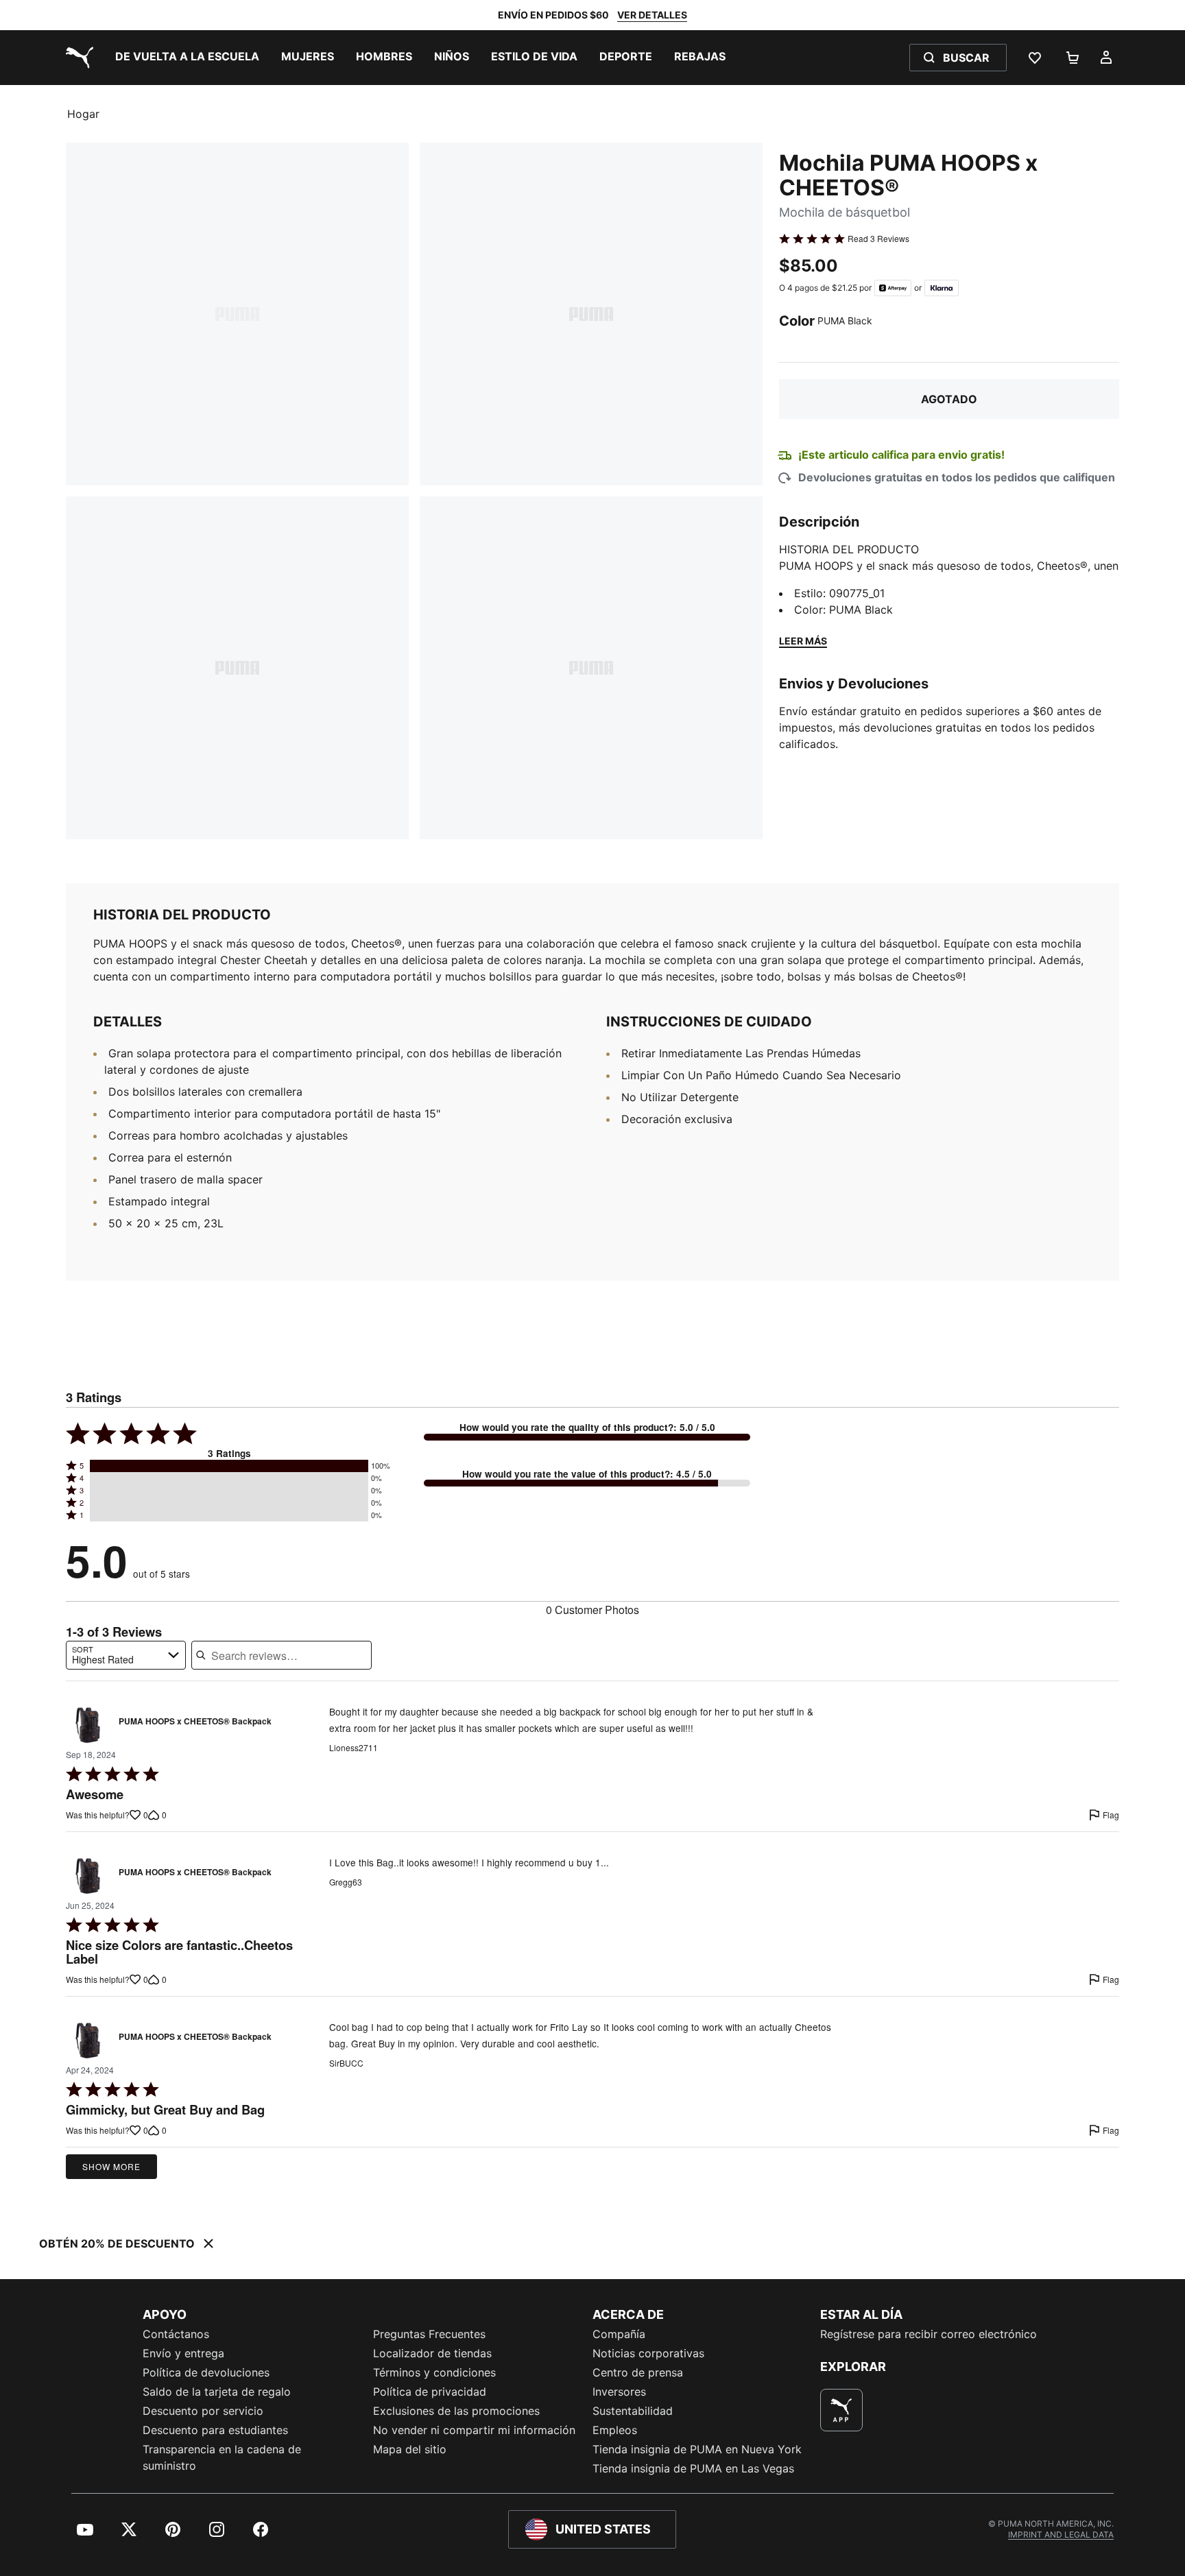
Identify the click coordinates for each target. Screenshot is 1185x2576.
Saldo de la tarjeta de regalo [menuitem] (217, 2392)
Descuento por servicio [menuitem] (203, 2411)
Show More (111, 2166)
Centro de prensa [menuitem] (638, 2372)
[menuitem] (187, 58)
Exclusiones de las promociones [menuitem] (456, 2411)
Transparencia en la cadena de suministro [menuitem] (222, 2457)
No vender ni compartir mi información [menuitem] (474, 2430)
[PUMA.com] (77, 58)
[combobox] (126, 1655)
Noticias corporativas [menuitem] (648, 2353)
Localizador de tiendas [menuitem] (432, 2353)
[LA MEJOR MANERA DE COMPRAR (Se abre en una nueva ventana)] (841, 2410)
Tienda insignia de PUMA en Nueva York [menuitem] (697, 2449)
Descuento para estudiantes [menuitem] (215, 2430)
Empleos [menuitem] (615, 2430)
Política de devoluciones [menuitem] (206, 2372)
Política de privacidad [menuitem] (430, 2392)
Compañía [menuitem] (619, 2334)
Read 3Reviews (878, 239)
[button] (229, 1466)
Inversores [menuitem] (619, 2392)
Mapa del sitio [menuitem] (410, 2449)
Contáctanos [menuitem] (176, 2334)
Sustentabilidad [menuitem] (633, 2411)
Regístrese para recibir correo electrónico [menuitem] (929, 2334)
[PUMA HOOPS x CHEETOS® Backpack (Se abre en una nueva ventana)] (88, 1725)
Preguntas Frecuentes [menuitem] (429, 2334)
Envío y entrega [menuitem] (183, 2353)
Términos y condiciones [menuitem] (434, 2372)
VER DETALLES (652, 15)
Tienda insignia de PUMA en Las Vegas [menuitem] (693, 2468)
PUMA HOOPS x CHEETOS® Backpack (195, 1722)
